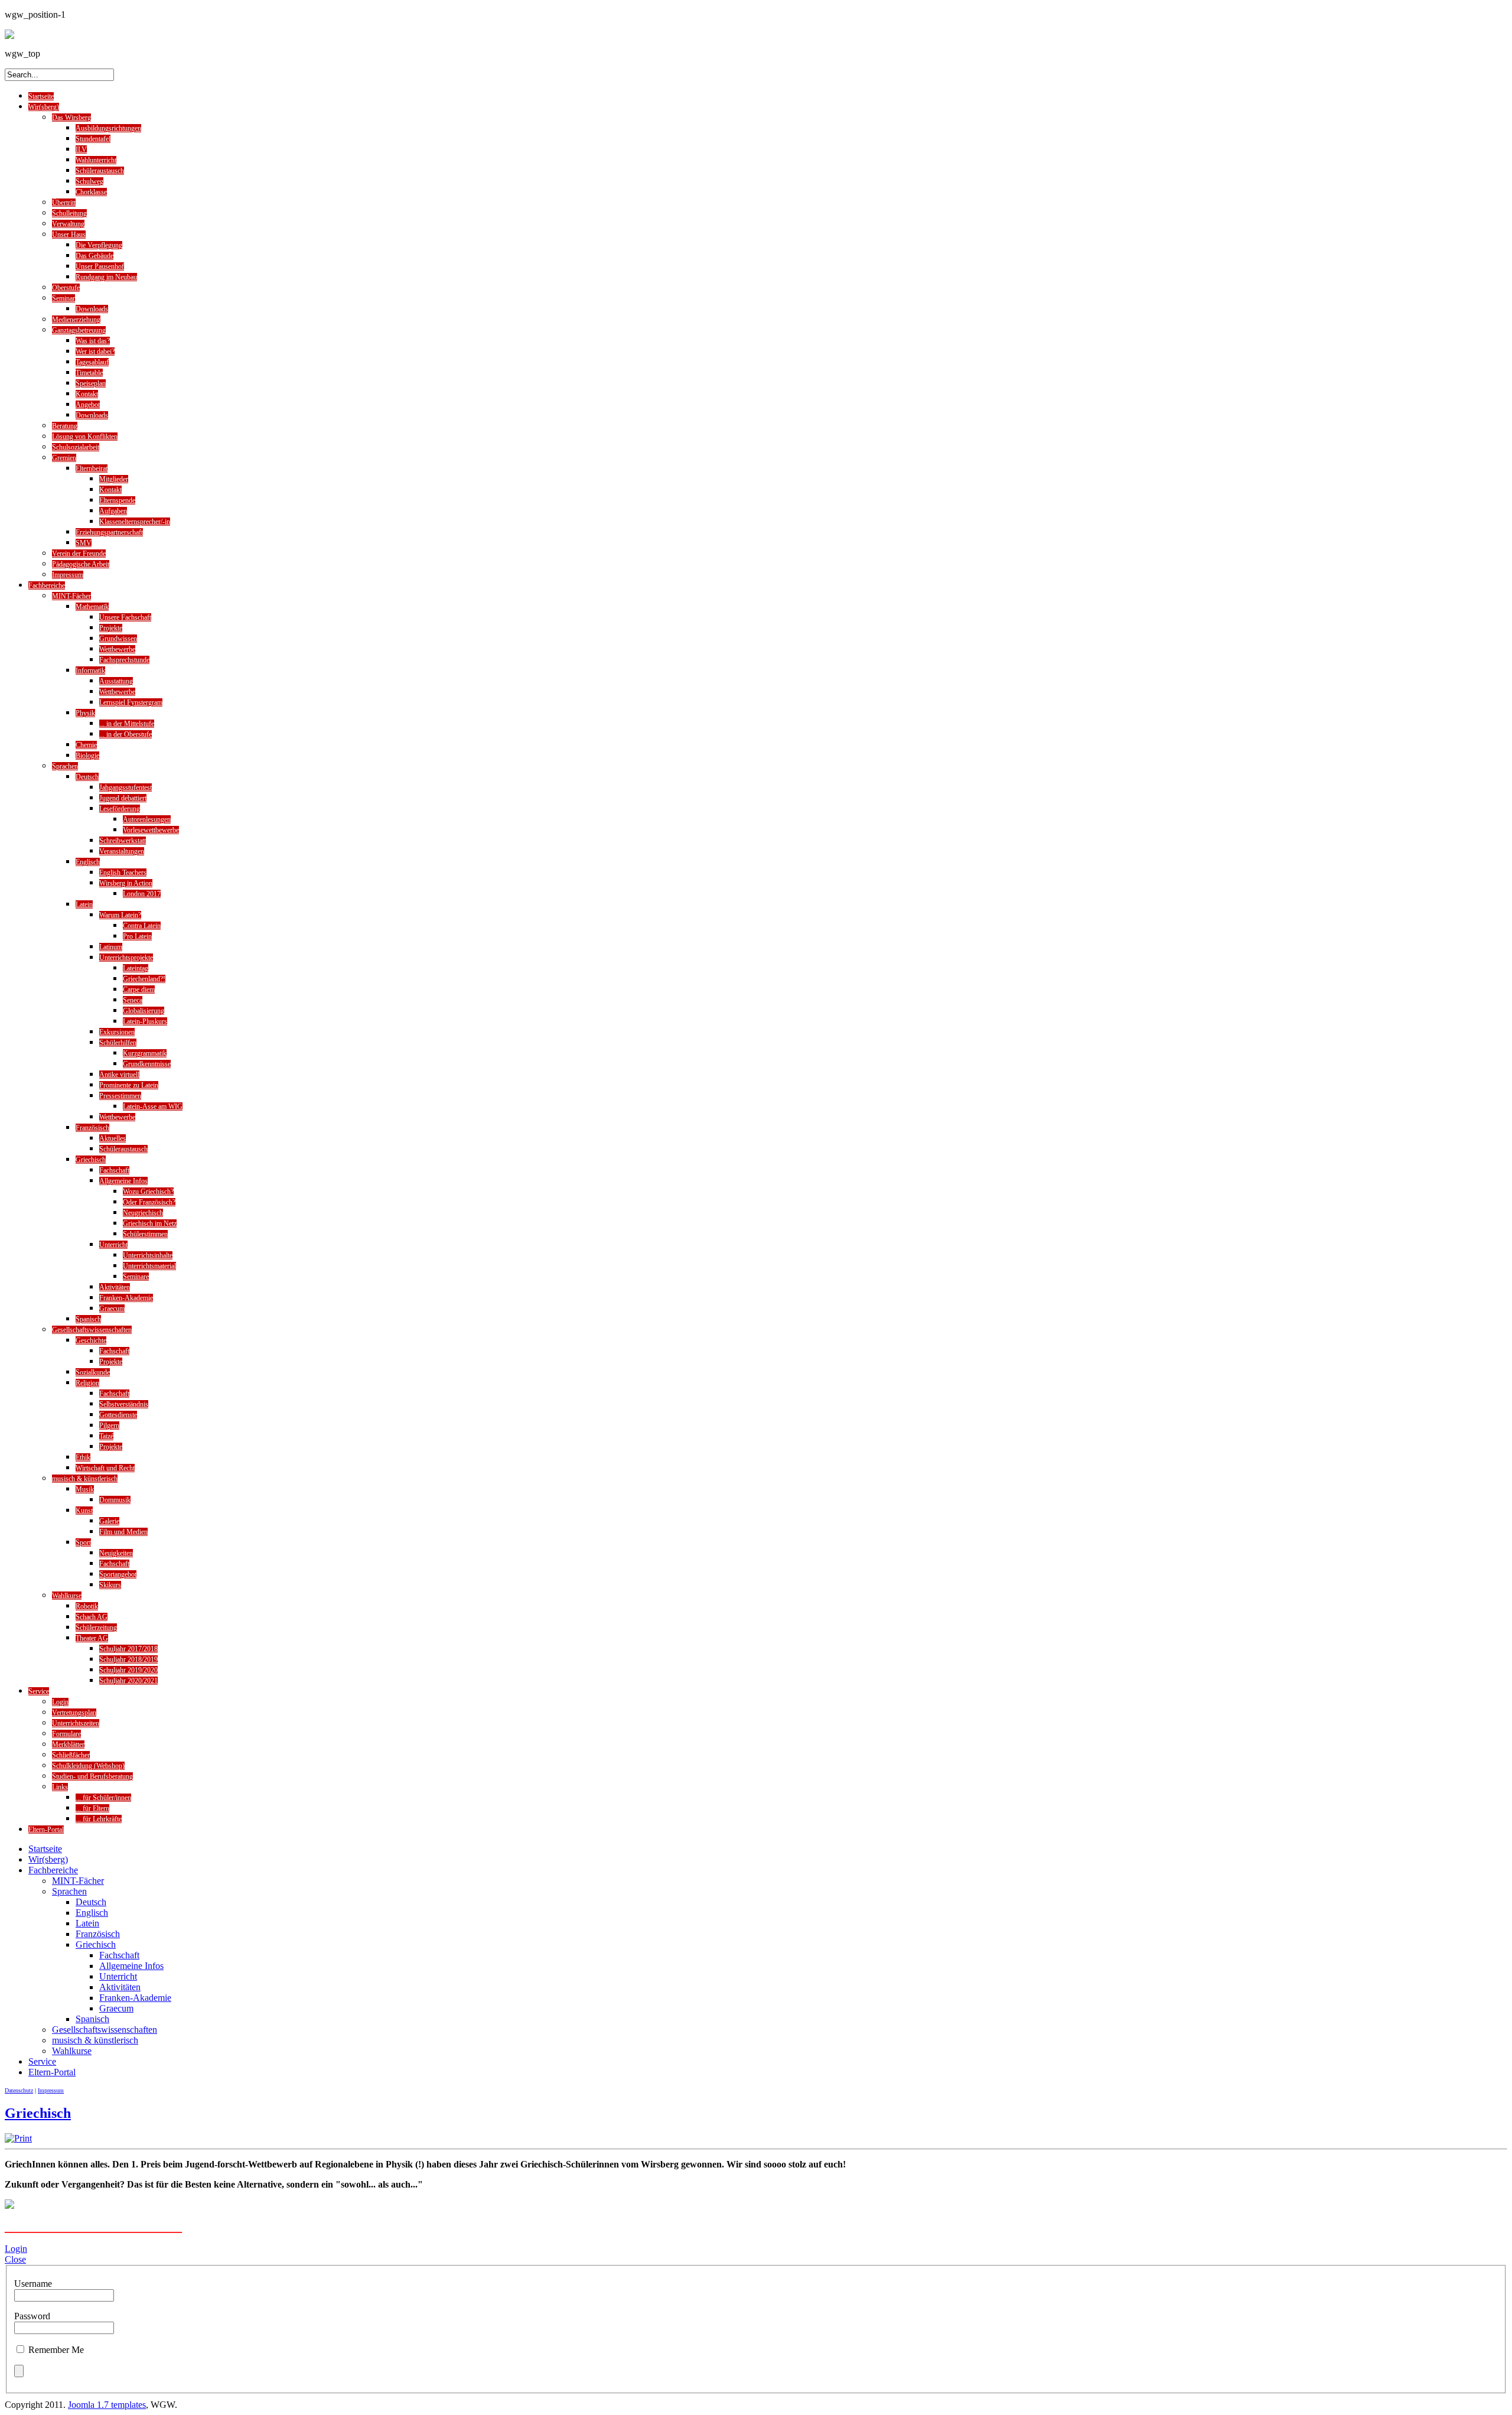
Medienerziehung (76, 320)
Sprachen (65, 766)
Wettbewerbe (117, 649)
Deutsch (87, 777)
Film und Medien (123, 1532)
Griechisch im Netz (150, 1223)
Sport (83, 1542)
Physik (85, 713)
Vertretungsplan (74, 1713)
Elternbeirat (92, 468)
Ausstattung (116, 681)
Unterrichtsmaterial (149, 1266)
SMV (84, 543)
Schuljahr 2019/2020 (128, 1670)
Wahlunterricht (96, 160)
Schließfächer (71, 1755)
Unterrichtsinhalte (148, 1255)
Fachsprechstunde (124, 660)
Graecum (112, 1309)
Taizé (106, 1436)
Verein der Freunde (79, 554)
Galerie (109, 1521)
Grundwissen (118, 639)
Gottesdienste (118, 1415)
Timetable (89, 373)
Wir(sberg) (44, 107)
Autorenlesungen (147, 819)
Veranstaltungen (122, 851)
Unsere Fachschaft (125, 617)
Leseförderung (120, 809)
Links (60, 1787)
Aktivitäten (115, 1287)
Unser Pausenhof (100, 266)
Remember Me (56, 2350)
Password (32, 2316)
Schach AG (92, 1617)
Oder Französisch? (149, 1202)
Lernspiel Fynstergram (131, 702)
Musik (85, 1489)
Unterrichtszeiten (76, 1723)
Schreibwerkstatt (123, 841)
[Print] (18, 2138)
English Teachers (123, 873)
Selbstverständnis (124, 1404)
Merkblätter (68, 1744)
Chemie (86, 745)
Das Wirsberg (71, 118)
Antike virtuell (119, 1075)
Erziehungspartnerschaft (109, 532)
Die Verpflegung (99, 245)
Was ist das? (93, 341)
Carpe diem (139, 990)
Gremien (64, 458)
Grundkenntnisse (147, 1064)
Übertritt (64, 203)
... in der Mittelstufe (127, 724)
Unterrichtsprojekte (126, 958)
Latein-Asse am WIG (153, 1106)
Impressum (68, 575)
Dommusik (115, 1500)
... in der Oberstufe (126, 734)
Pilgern (109, 1425)
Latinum (111, 947)
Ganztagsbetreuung (79, 330)
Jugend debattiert (123, 798)
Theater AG (92, 1638)
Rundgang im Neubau (106, 277)
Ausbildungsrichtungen (108, 128)
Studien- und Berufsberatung (92, 1776)
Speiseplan (91, 383)
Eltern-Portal (46, 1830)
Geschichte (91, 1340)
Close (15, 2259)
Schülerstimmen (145, 1234)
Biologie (87, 756)
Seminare (136, 1277)
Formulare (66, 1734)
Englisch (88, 862)
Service (39, 1691)
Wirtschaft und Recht (105, 1468)
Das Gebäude (94, 256)
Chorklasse (91, 192)
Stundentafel (93, 139)
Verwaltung (68, 224)
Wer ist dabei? (95, 351)
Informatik (90, 671)
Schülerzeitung (96, 1628)
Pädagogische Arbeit (81, 564)
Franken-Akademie (126, 1298)
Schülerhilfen (118, 1043)
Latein (84, 904)
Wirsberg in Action (126, 883)
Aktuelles (113, 1138)
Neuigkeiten (116, 1553)
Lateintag (136, 968)
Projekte (111, 628)
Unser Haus (69, 235)
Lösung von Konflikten (85, 437)
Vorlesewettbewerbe (151, 830)
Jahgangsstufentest (126, 787)
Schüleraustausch (100, 171)
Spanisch (88, 1319)
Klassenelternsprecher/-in (135, 522)
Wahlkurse (67, 1596)
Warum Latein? (120, 915)
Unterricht (113, 1245)
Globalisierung (144, 1011)
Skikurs (110, 1585)
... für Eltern (92, 1808)
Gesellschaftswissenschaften (92, 1330)
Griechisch (91, 1160)
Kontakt (87, 394)
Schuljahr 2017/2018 (128, 1649)
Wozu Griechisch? (148, 1192)
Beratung (65, 426)
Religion (87, 1383)
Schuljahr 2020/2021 (128, 1681)
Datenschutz (19, 2090)
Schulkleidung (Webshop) (88, 1766)
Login (60, 1702)
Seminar (63, 298)
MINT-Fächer (71, 596)
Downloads (92, 309)
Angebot (88, 405)
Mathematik (92, 607)
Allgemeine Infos (123, 1181)
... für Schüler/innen (103, 1798)
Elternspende (117, 500)
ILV (81, 149)
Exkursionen (117, 1032)
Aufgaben (113, 511)
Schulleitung (69, 213)
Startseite (41, 96)
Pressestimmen (120, 1096)
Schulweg (89, 181)
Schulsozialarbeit (76, 447)
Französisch (92, 1128)
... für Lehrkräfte (99, 1819)
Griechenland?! (144, 979)
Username (33, 2284)
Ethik (83, 1457)
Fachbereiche (47, 585)
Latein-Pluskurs (145, 1021)
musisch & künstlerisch (85, 1479)
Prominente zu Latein (129, 1085)
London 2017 (142, 894)
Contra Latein (142, 926)
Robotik (87, 1606)
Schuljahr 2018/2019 (128, 1659)
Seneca (133, 1000)
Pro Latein (137, 936)
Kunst (84, 1511)
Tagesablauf (92, 362)
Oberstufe (66, 288)
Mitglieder (114, 479)
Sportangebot (118, 1574)
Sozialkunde (93, 1372)
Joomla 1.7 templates (107, 2405)
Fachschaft (114, 1170)
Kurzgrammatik (145, 1053)
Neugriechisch (143, 1213)
